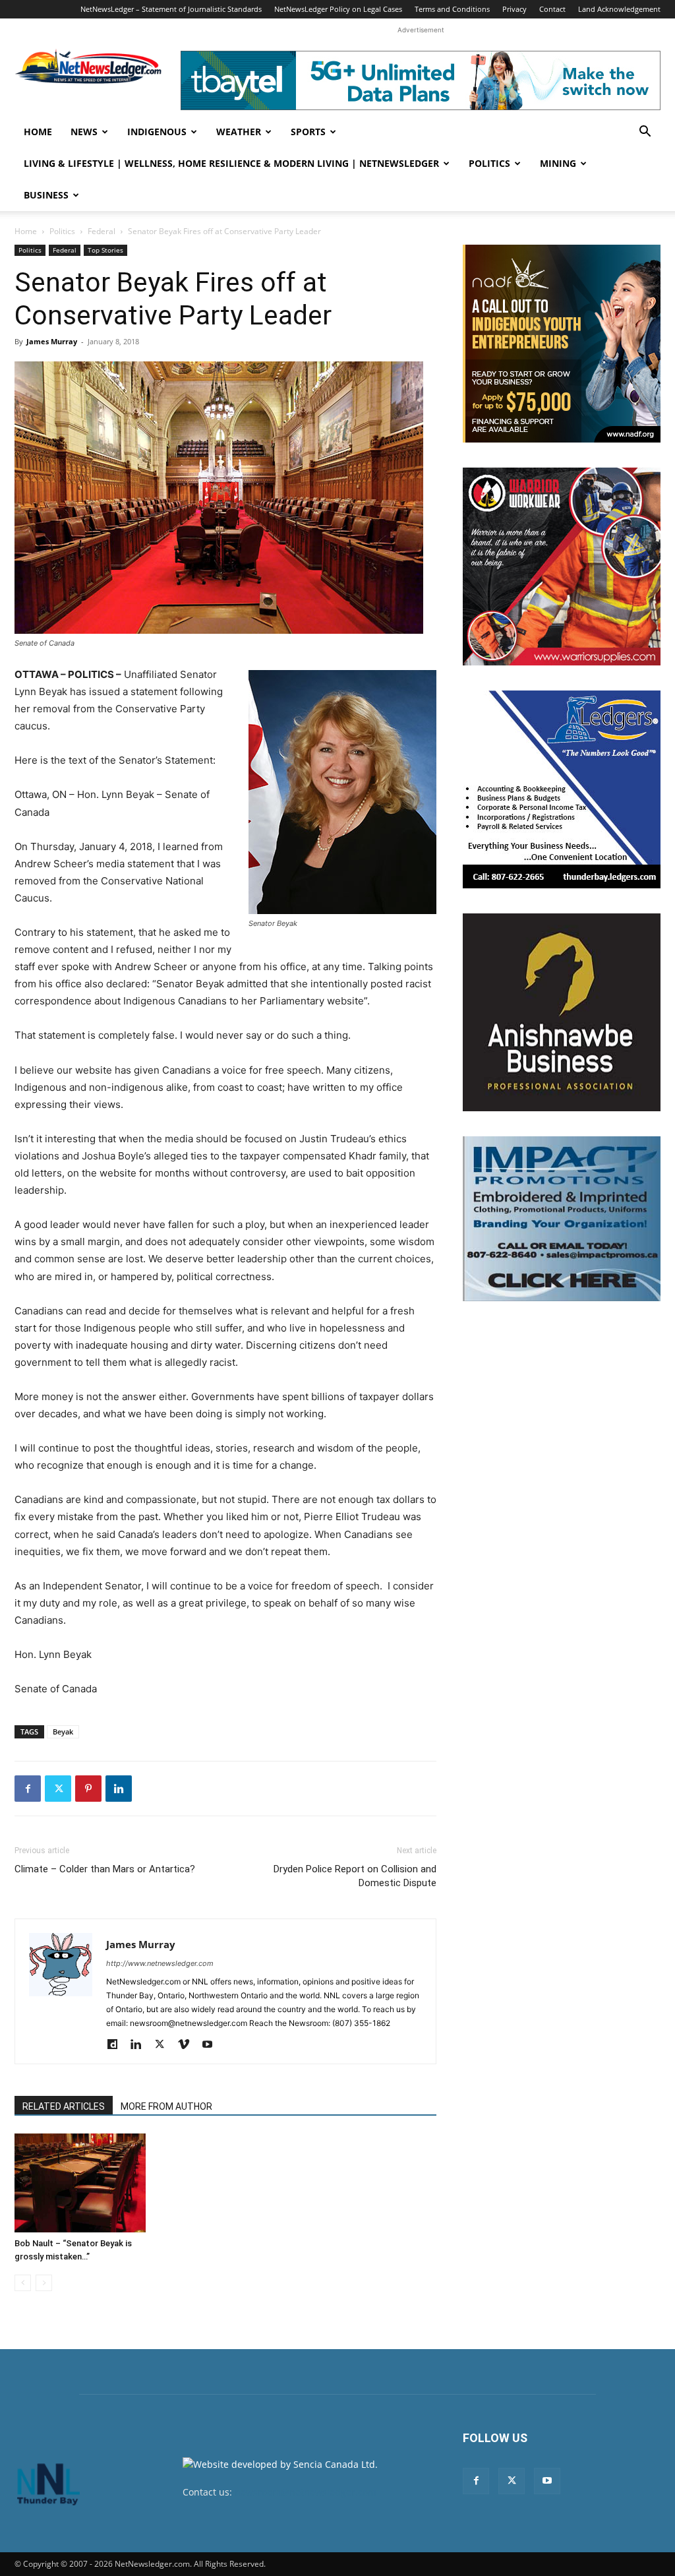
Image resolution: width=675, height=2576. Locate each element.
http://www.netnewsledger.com (160, 1963)
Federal (102, 231)
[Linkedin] (119, 1789)
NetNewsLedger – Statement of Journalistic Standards (171, 9)
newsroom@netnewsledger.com (306, 2492)
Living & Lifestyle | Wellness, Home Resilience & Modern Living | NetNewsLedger (231, 163)
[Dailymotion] (117, 2045)
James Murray (52, 341)
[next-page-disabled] (44, 2283)
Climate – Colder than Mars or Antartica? (105, 1869)
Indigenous (157, 132)
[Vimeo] (188, 2045)
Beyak (63, 1732)
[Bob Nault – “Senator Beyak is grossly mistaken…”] (80, 2183)
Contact (552, 9)
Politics (489, 163)
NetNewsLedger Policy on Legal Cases (338, 9)
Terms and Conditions (452, 9)
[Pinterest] (88, 1789)
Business (46, 195)
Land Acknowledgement (619, 9)
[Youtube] (212, 2045)
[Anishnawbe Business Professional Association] (562, 1012)
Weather (239, 132)
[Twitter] (58, 1789)
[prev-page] (23, 2283)
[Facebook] (28, 1789)
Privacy (514, 9)
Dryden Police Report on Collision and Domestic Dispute (355, 1876)
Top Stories (105, 250)
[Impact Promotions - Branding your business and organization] (562, 1219)
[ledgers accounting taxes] (562, 789)
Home (38, 132)
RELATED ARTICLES (64, 2106)
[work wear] (562, 567)
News (84, 132)
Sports (308, 132)
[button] (645, 133)
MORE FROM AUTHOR (166, 2106)
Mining (558, 163)
